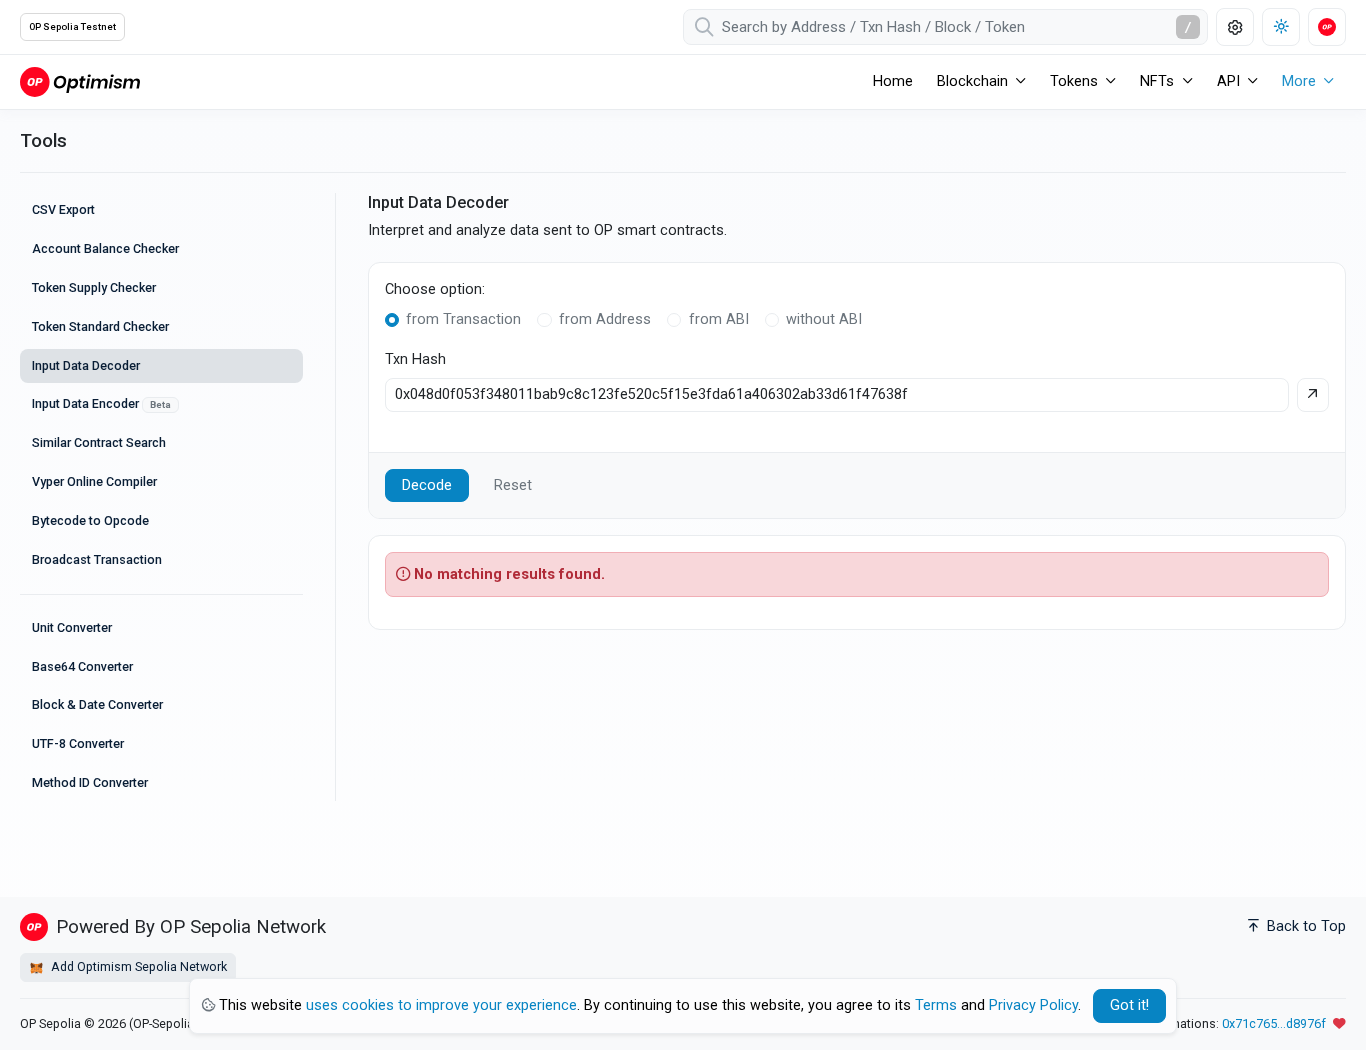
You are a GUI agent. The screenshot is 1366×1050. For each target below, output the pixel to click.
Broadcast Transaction (97, 559)
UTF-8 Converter (78, 743)
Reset (513, 485)
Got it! (1129, 1005)
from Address (605, 319)
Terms (936, 1005)
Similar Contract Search (99, 442)
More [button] (1299, 81)
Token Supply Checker (94, 287)
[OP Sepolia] (80, 81)
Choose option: (435, 289)
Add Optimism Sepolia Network (137, 966)
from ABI (719, 319)
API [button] (1228, 81)
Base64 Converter (82, 666)
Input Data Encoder (101, 403)
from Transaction (463, 319)
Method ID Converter (90, 782)
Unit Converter (72, 627)
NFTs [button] (1157, 81)
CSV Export (63, 209)
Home (893, 81)
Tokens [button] (1074, 81)
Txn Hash (415, 359)
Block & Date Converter (97, 704)
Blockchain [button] (972, 81)
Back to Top (1304, 926)
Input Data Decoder (86, 365)
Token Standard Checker (100, 326)
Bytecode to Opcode (90, 520)
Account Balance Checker (105, 248)
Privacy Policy (1033, 1005)
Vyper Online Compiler (94, 481)
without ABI (824, 319)
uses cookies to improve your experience (441, 1005)
